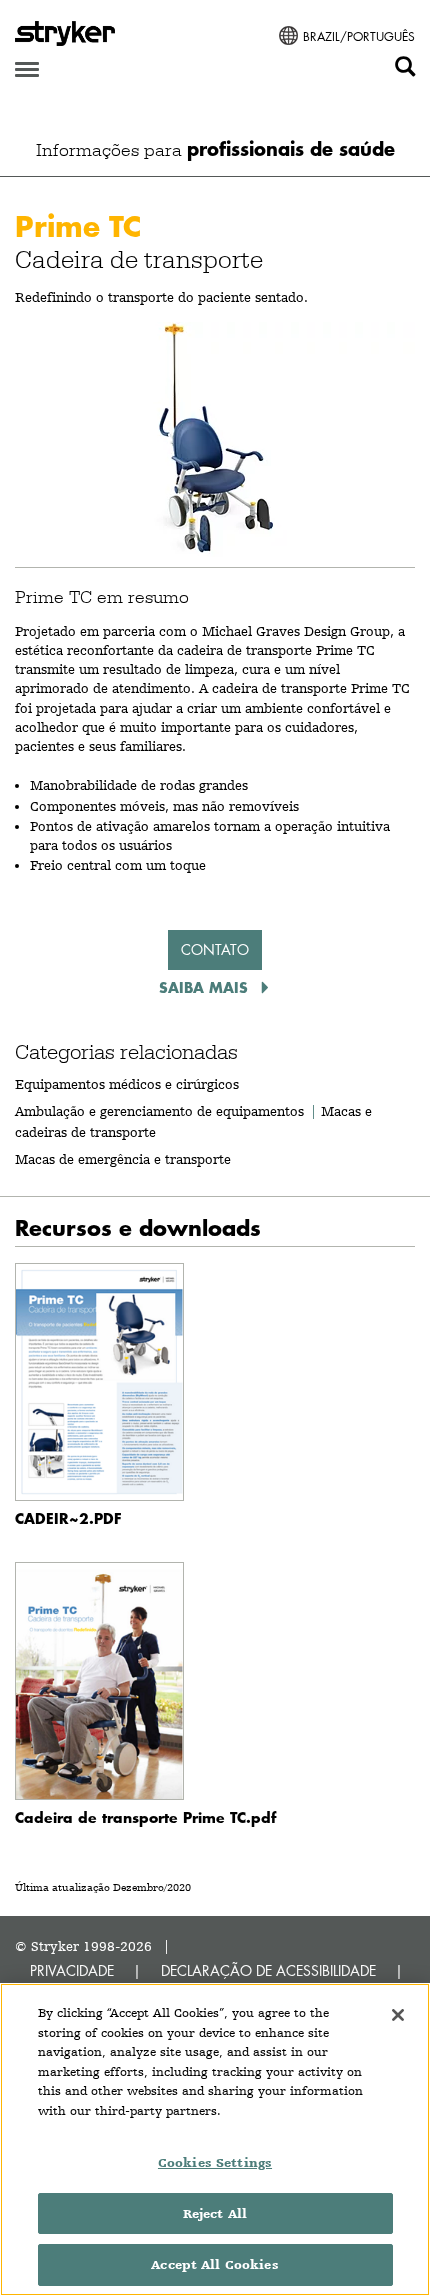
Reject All (215, 2213)
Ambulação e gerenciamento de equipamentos (159, 1111)
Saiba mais (206, 987)
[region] (215, 2139)
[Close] (398, 2015)
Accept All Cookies (214, 2264)
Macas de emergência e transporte (123, 1159)
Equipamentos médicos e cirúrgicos (127, 1084)
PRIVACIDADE (72, 1970)
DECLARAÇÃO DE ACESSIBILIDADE (268, 1970)
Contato (215, 949)
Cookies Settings (215, 2162)
